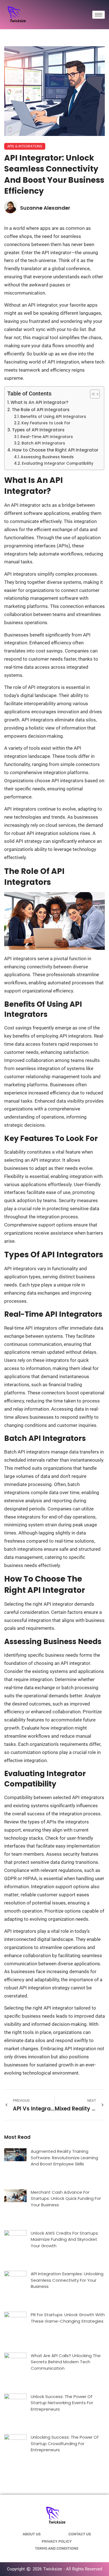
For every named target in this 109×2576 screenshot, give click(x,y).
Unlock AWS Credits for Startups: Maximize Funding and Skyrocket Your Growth (65, 2239)
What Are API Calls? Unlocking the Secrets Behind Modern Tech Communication (66, 2362)
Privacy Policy (57, 2541)
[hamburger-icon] (99, 15)
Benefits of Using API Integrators (53, 417)
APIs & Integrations (25, 146)
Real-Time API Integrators (47, 437)
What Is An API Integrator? (40, 402)
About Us (32, 2534)
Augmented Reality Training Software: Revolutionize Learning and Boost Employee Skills (64, 2158)
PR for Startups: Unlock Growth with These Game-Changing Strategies (68, 2318)
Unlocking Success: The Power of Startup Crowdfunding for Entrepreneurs (65, 2443)
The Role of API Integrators (41, 410)
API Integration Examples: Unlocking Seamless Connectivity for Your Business (67, 2280)
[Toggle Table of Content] (92, 394)
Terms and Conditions (57, 2548)
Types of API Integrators (38, 430)
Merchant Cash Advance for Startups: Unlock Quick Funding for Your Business (66, 2198)
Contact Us (80, 2534)
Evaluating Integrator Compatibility (58, 463)
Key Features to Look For (46, 423)
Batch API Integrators (43, 443)
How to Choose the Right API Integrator (55, 450)
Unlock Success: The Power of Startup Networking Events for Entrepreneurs (62, 2403)
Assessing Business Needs (47, 457)
